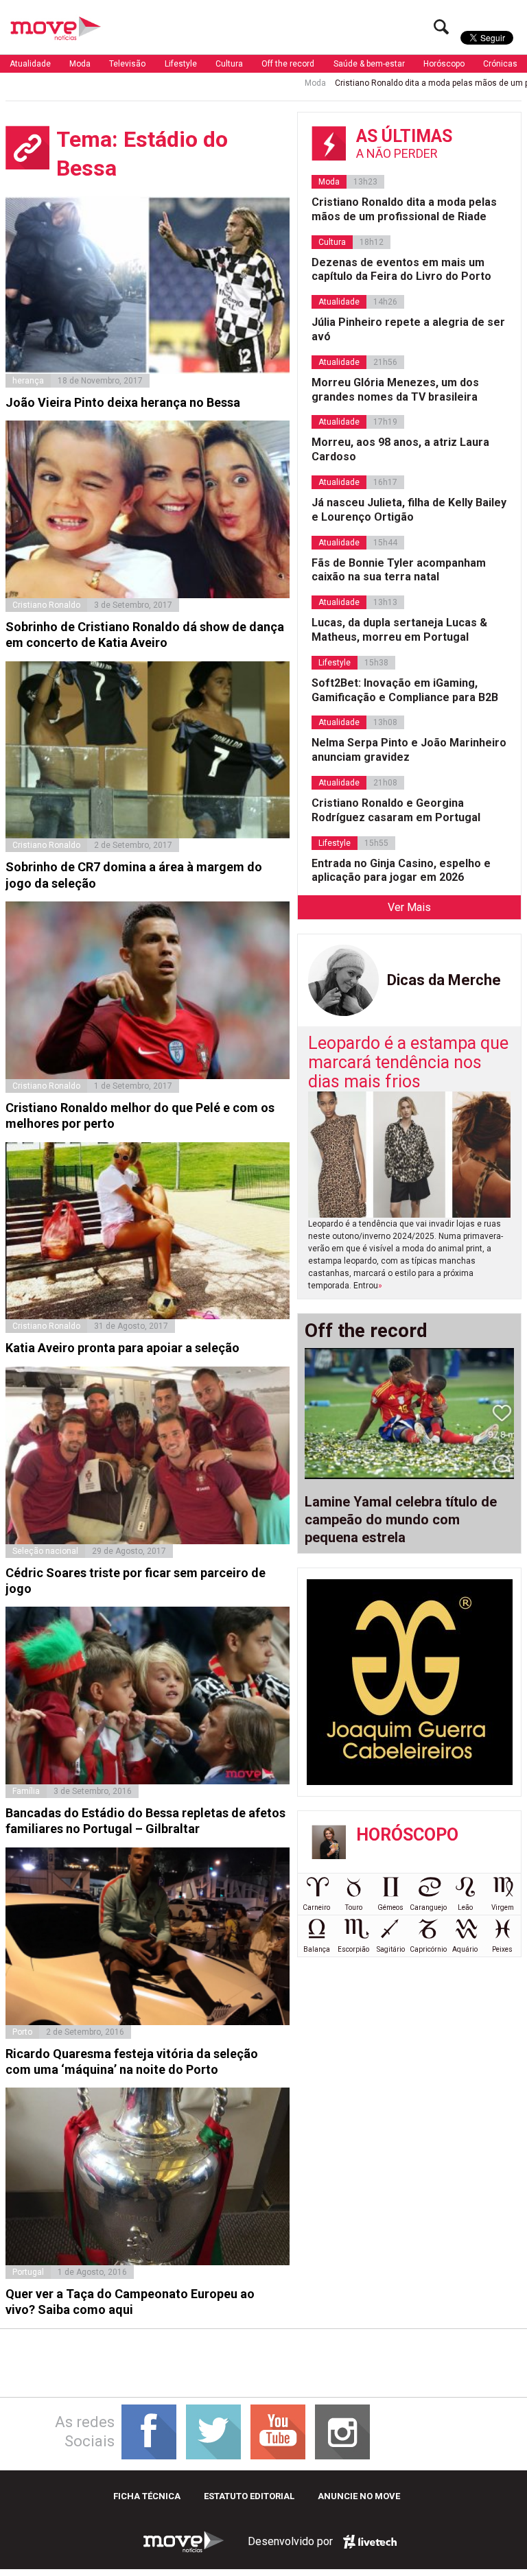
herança (28, 381)
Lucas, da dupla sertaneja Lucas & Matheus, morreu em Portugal (399, 630)
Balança (317, 1949)
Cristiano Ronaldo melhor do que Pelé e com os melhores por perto (140, 1115)
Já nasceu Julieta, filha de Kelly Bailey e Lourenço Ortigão (409, 510)
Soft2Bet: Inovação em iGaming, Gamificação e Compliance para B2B (405, 690)
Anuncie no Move (359, 2496)
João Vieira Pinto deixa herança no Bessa (123, 402)
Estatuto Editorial (249, 2496)
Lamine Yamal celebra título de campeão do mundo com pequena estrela (401, 1520)
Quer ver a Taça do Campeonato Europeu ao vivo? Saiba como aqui (130, 2302)
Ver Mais (409, 907)
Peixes (502, 1949)
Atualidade (30, 64)
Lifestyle (181, 64)
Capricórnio (428, 1949)
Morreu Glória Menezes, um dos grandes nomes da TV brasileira (395, 390)
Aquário (465, 1949)
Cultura (229, 64)
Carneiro (316, 1907)
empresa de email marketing (370, 2542)
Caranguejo (428, 1907)
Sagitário (391, 1949)
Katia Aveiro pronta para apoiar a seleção (122, 1348)
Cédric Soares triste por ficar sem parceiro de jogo (136, 1581)
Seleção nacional (45, 1551)
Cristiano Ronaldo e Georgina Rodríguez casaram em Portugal (396, 810)
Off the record (288, 64)
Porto (22, 2032)
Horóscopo (444, 64)
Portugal (28, 2272)
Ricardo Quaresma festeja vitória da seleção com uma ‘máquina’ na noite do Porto (132, 2061)
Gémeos (390, 1907)
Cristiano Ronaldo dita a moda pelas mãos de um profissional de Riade (404, 209)
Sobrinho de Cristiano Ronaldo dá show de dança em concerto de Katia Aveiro (145, 635)
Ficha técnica (147, 2496)
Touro (354, 1907)
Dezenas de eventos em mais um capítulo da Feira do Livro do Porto (401, 270)
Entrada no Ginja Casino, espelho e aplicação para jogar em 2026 (401, 871)
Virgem (503, 1907)
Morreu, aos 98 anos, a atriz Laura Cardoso (400, 449)
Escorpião (353, 1949)
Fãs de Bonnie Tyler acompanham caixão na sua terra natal (399, 570)
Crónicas (500, 64)
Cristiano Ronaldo (46, 605)
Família (26, 1791)
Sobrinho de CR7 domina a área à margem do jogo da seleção (134, 875)
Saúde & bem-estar (369, 64)
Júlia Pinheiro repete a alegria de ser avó (408, 329)
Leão (465, 1907)
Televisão (127, 64)
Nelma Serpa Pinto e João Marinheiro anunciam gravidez (409, 750)
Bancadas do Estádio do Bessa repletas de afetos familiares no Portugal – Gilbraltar (145, 1821)
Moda (80, 64)
